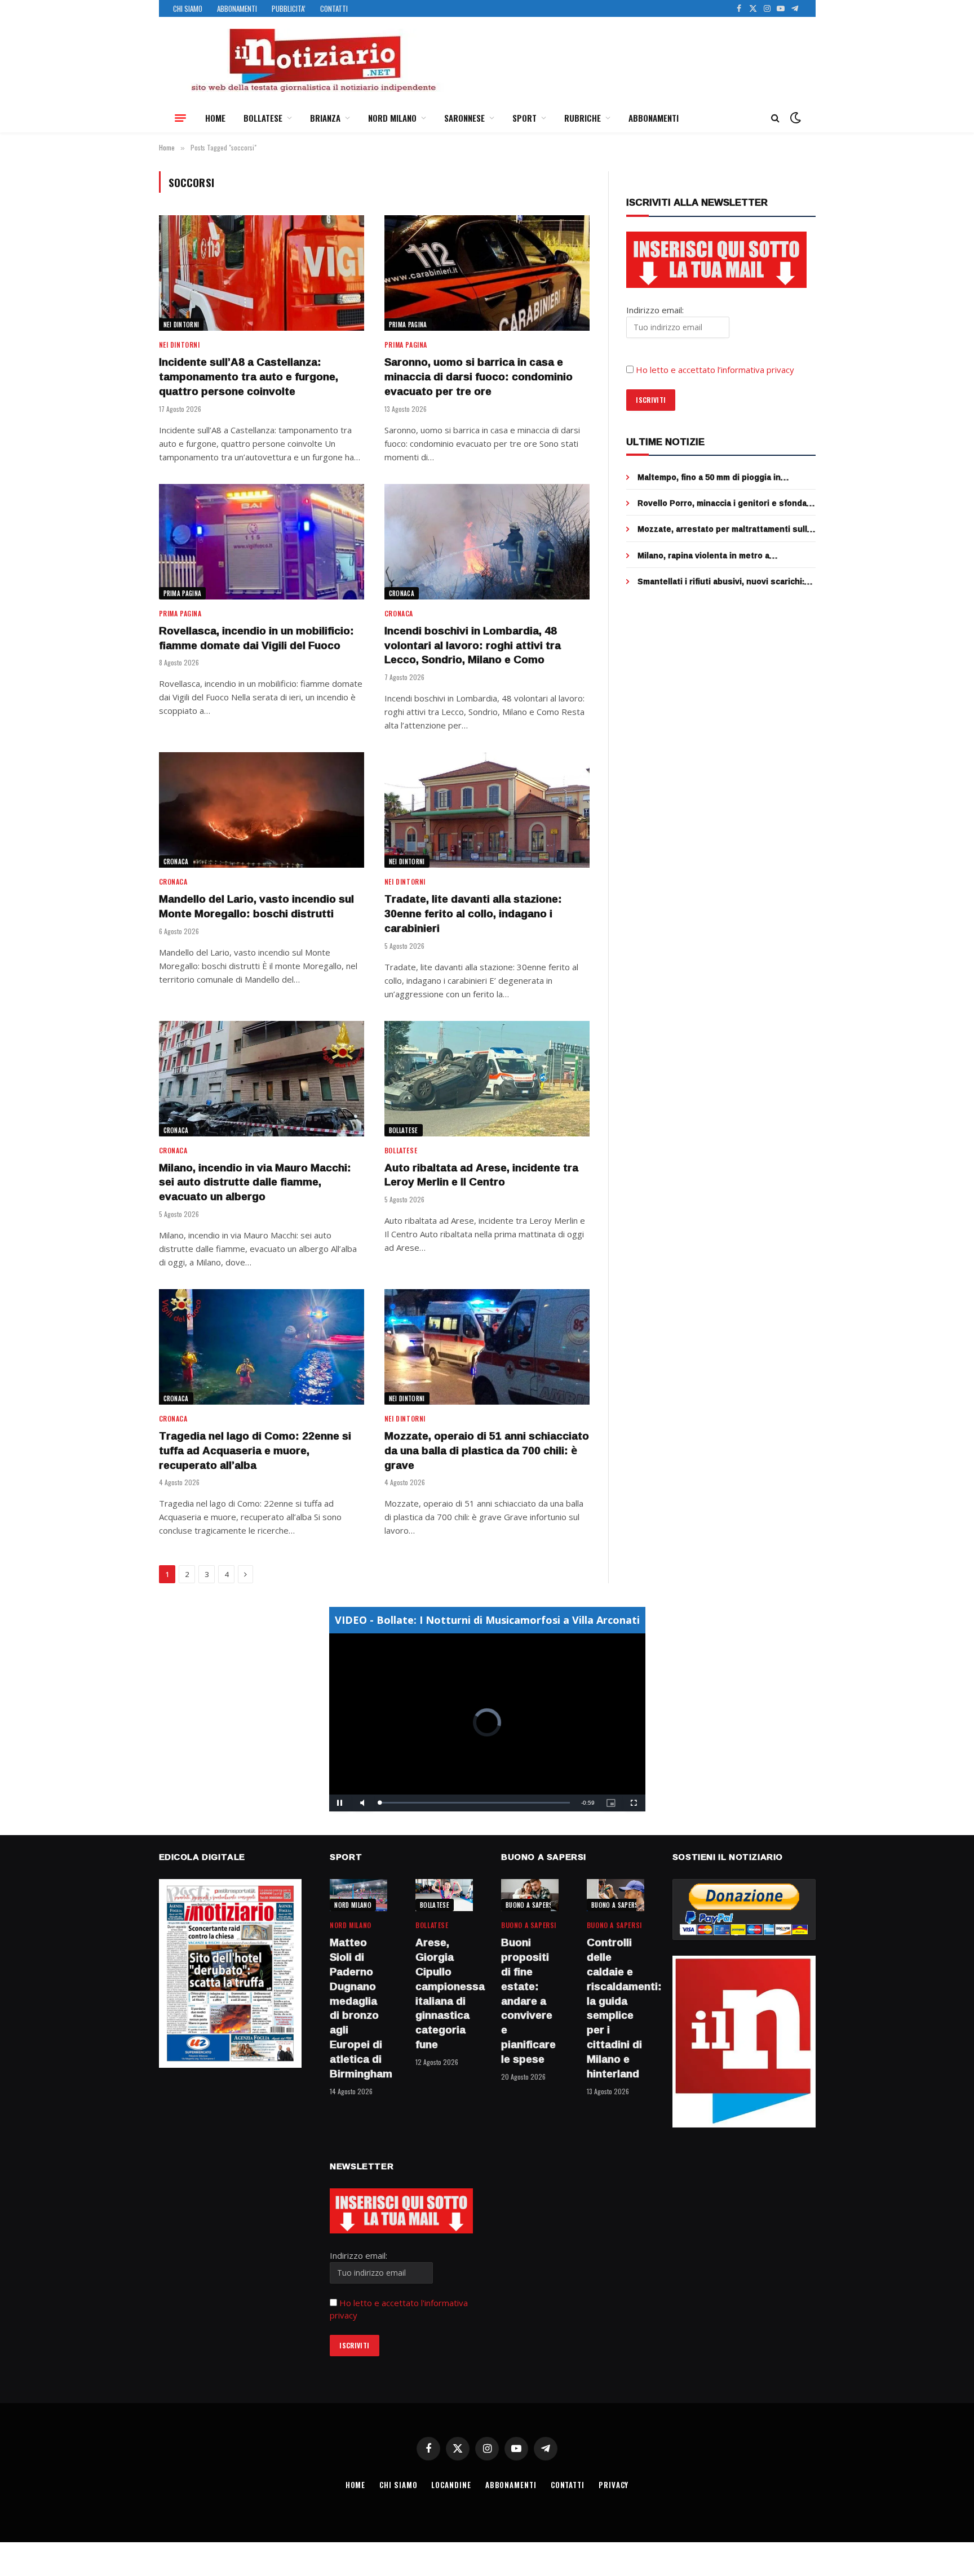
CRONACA (402, 593)
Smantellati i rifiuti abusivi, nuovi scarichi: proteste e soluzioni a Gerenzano (721, 581)
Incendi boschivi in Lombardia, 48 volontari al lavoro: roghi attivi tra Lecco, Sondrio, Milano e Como (473, 645)
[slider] (475, 1803)
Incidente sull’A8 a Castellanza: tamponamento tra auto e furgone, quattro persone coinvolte (249, 377)
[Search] (775, 118)
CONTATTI (334, 8)
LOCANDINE (451, 2485)
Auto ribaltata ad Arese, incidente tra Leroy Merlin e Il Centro (481, 1175)
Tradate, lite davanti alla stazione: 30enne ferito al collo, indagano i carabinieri (473, 914)
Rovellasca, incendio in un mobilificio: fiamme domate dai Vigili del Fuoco (256, 638)
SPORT (524, 118)
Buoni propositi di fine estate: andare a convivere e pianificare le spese (528, 2001)
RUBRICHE (583, 118)
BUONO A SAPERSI (530, 1905)
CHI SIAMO (188, 8)
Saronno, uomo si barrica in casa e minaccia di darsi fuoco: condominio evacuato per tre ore (479, 377)
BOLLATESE (263, 118)
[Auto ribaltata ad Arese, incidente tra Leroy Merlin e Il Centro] (487, 1079)
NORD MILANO (392, 118)
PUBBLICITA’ (289, 8)
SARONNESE (464, 118)
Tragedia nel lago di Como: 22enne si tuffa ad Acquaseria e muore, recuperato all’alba (255, 1451)
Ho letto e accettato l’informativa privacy (715, 370)
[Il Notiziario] (313, 60)
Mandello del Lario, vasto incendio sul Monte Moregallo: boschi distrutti (256, 907)
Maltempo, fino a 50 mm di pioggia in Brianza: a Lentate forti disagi (709, 477)
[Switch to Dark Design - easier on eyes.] (794, 118)
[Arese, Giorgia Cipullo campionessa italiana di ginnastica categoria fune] (444, 1895)
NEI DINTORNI (181, 325)
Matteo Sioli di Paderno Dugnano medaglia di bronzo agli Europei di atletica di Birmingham (358, 2008)
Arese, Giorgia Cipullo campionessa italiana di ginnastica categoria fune (444, 1994)
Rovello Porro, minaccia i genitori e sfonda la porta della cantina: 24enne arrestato (722, 503)
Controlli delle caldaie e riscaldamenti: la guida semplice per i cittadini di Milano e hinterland (616, 2008)
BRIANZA (325, 118)
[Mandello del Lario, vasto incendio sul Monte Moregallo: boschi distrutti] (262, 810)
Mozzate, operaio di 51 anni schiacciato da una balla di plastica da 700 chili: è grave (487, 1451)
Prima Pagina (408, 325)
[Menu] (180, 118)
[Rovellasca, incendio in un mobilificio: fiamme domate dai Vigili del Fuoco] (262, 542)
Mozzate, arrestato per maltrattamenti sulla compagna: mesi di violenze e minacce (725, 529)
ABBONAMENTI (237, 8)
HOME (215, 118)
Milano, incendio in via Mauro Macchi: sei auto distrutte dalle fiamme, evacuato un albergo (255, 1182)
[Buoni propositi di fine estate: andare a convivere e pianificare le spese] (530, 1895)
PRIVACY (614, 2485)
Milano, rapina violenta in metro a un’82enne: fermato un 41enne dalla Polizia (723, 556)
